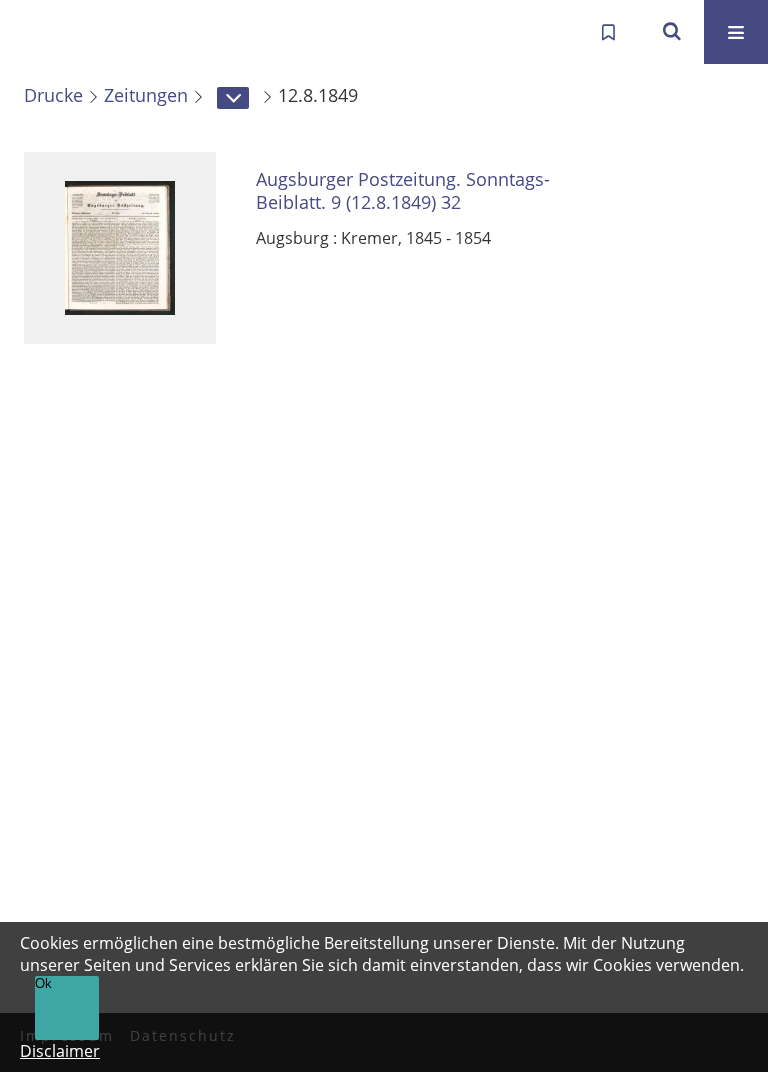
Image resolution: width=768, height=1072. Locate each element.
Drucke (53, 95)
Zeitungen (146, 95)
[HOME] (36, 32)
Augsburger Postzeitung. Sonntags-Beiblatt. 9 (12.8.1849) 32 (403, 190)
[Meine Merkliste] (608, 32)
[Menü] (736, 32)
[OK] (672, 32)
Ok (43, 983)
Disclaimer (60, 1051)
